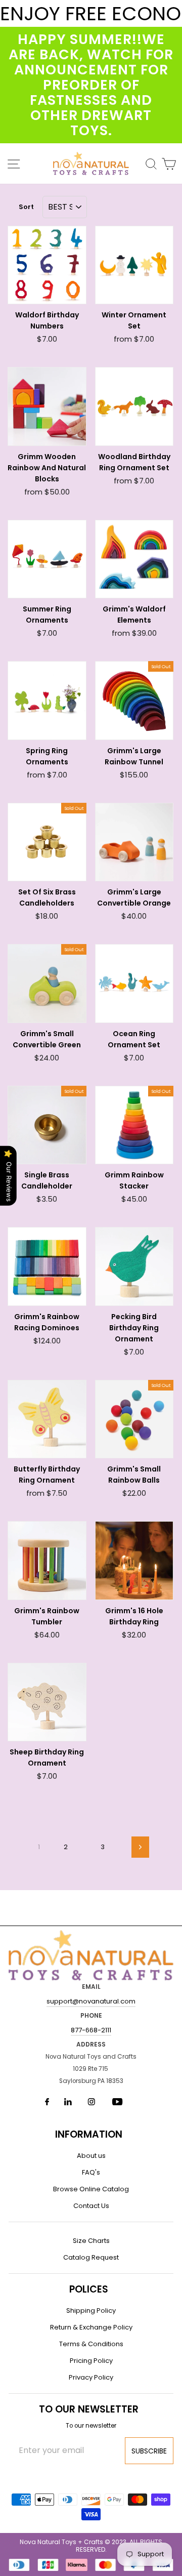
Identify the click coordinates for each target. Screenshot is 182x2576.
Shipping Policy (91, 2311)
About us (91, 2156)
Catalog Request (91, 2257)
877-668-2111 (91, 2030)
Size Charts (91, 2241)
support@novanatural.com (91, 2001)
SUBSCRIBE (149, 2451)
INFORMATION (89, 2134)
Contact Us (91, 2206)
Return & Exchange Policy (91, 2327)
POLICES (89, 2289)
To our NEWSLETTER (89, 2409)
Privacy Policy (91, 2377)
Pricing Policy (91, 2361)
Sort (26, 207)
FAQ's (91, 2172)
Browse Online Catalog (91, 2189)
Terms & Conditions (91, 2344)
